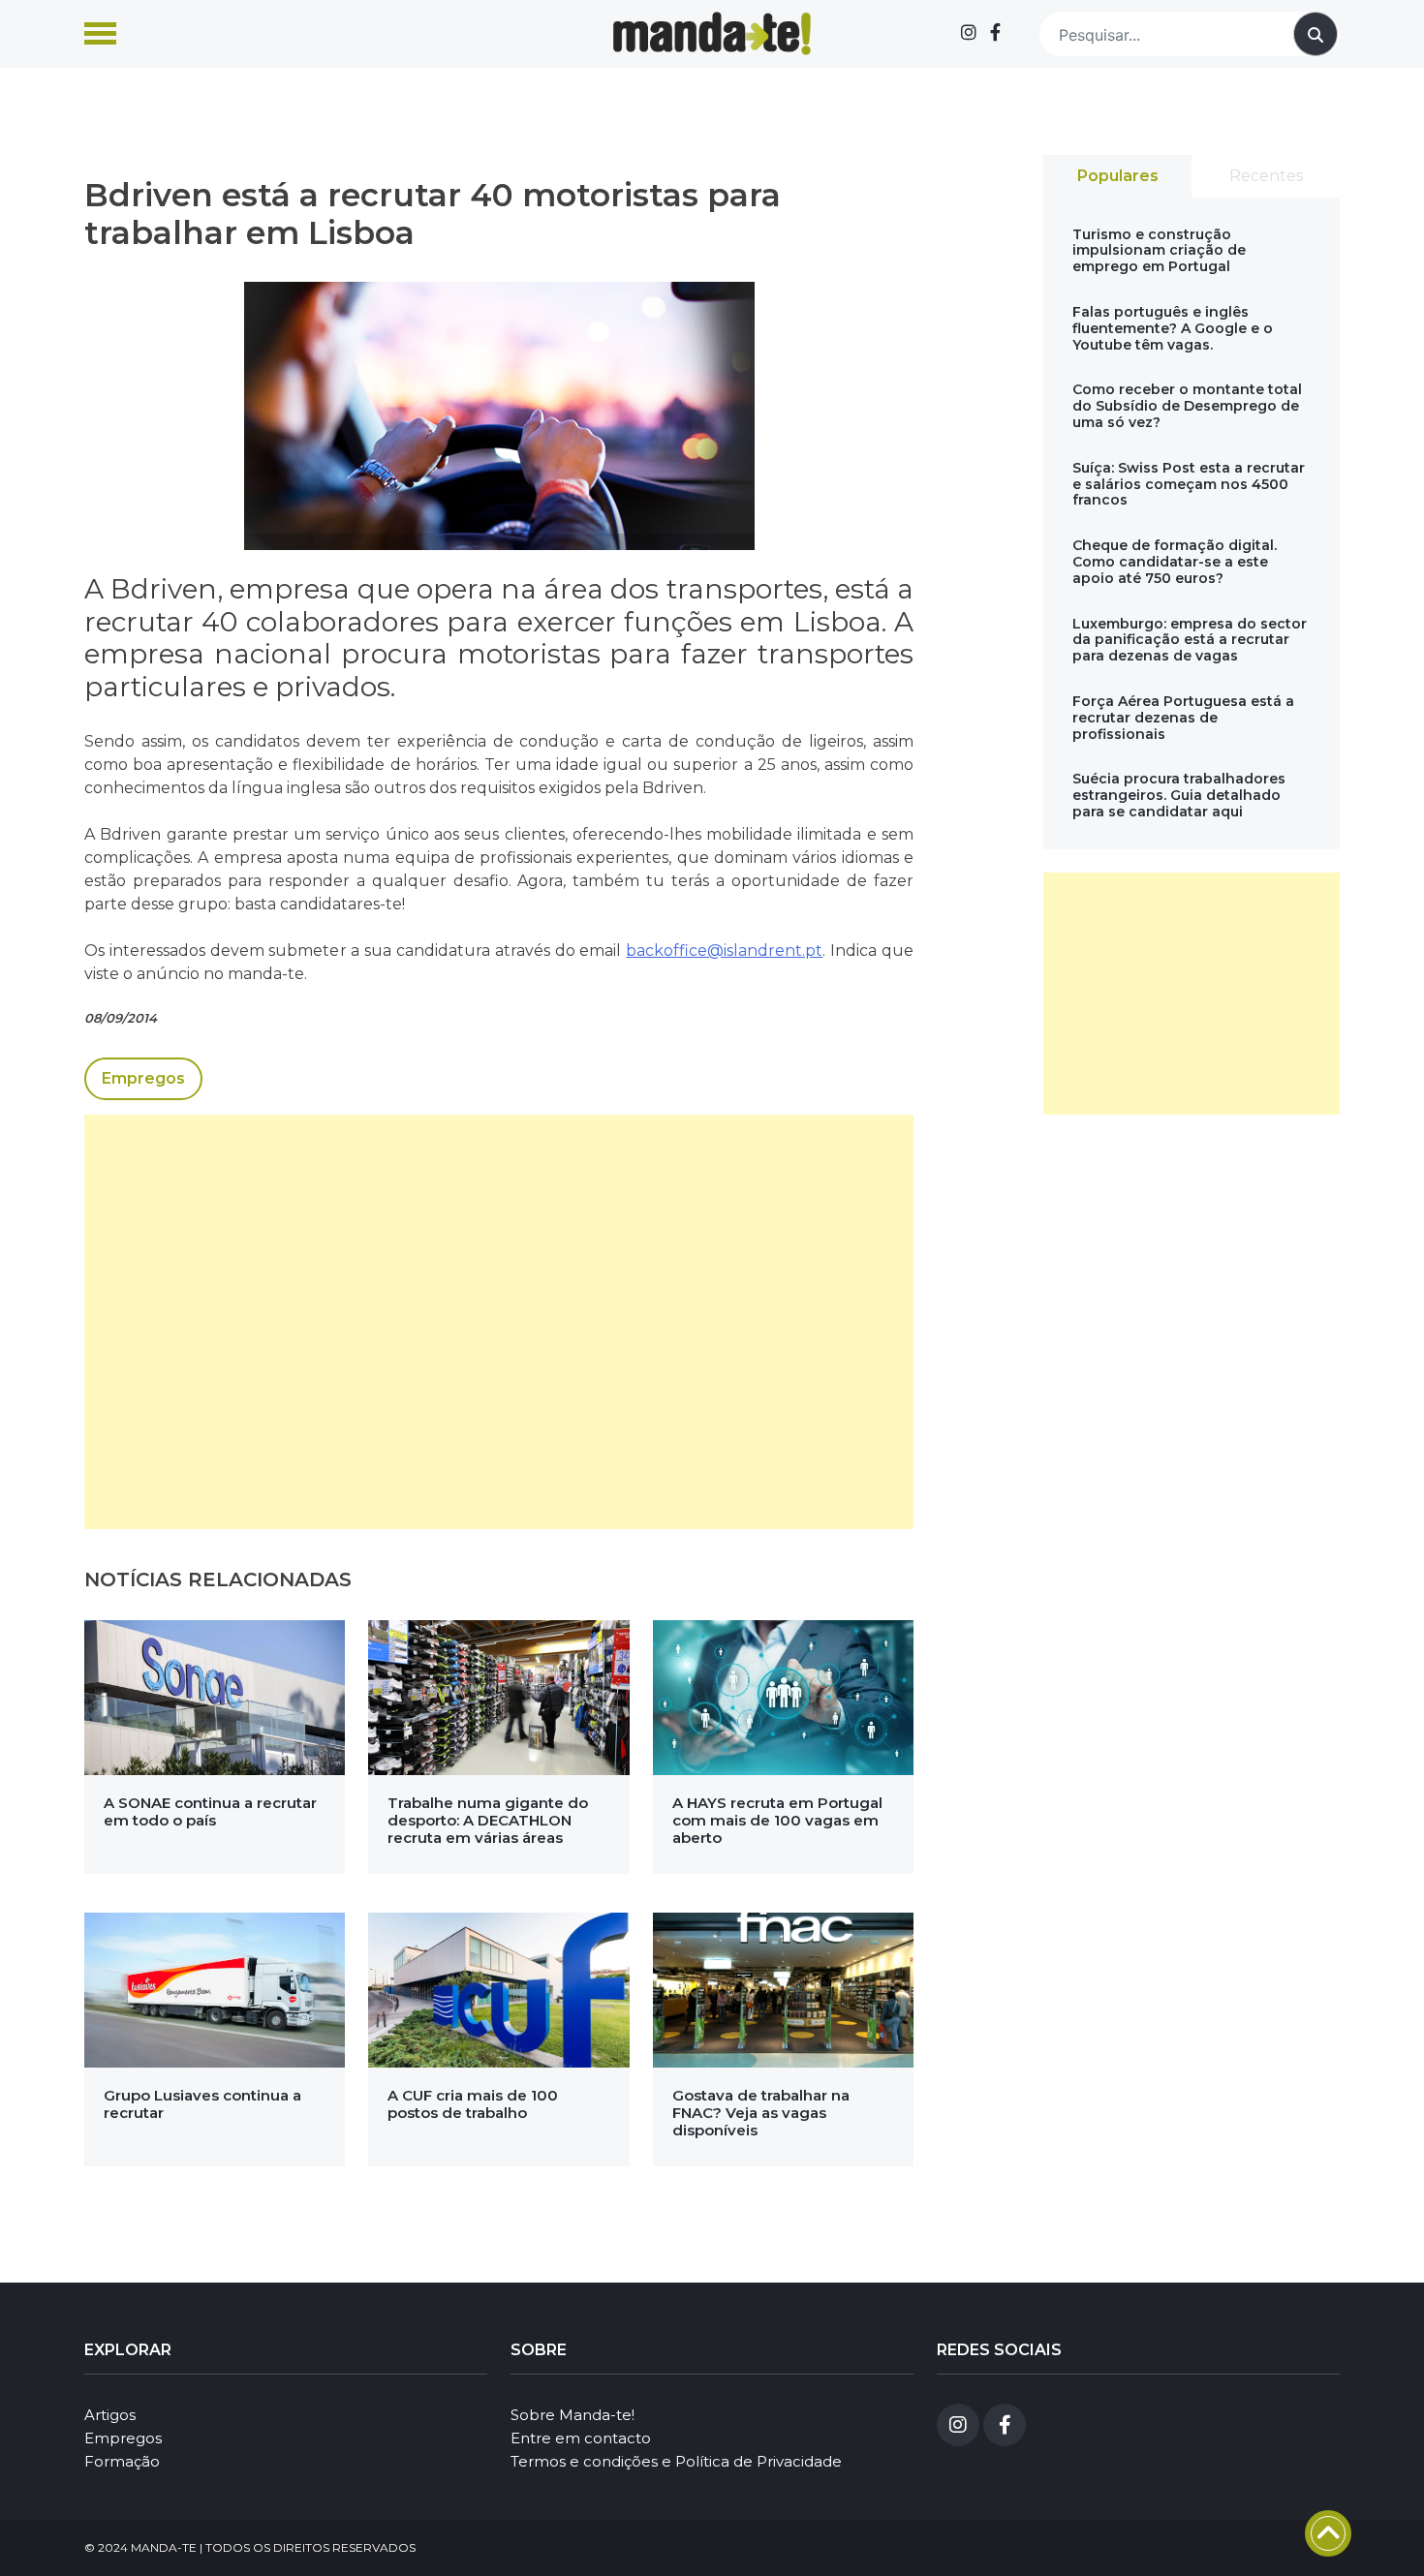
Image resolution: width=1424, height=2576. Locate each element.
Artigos (110, 2415)
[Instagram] (969, 33)
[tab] (1117, 176)
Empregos (143, 1078)
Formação (122, 2461)
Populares (1118, 176)
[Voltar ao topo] (1328, 2533)
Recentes (1266, 176)
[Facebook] (995, 33)
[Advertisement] (499, 1322)
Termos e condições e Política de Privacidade (676, 2461)
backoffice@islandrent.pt (724, 951)
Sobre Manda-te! (573, 2415)
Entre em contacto (581, 2438)
